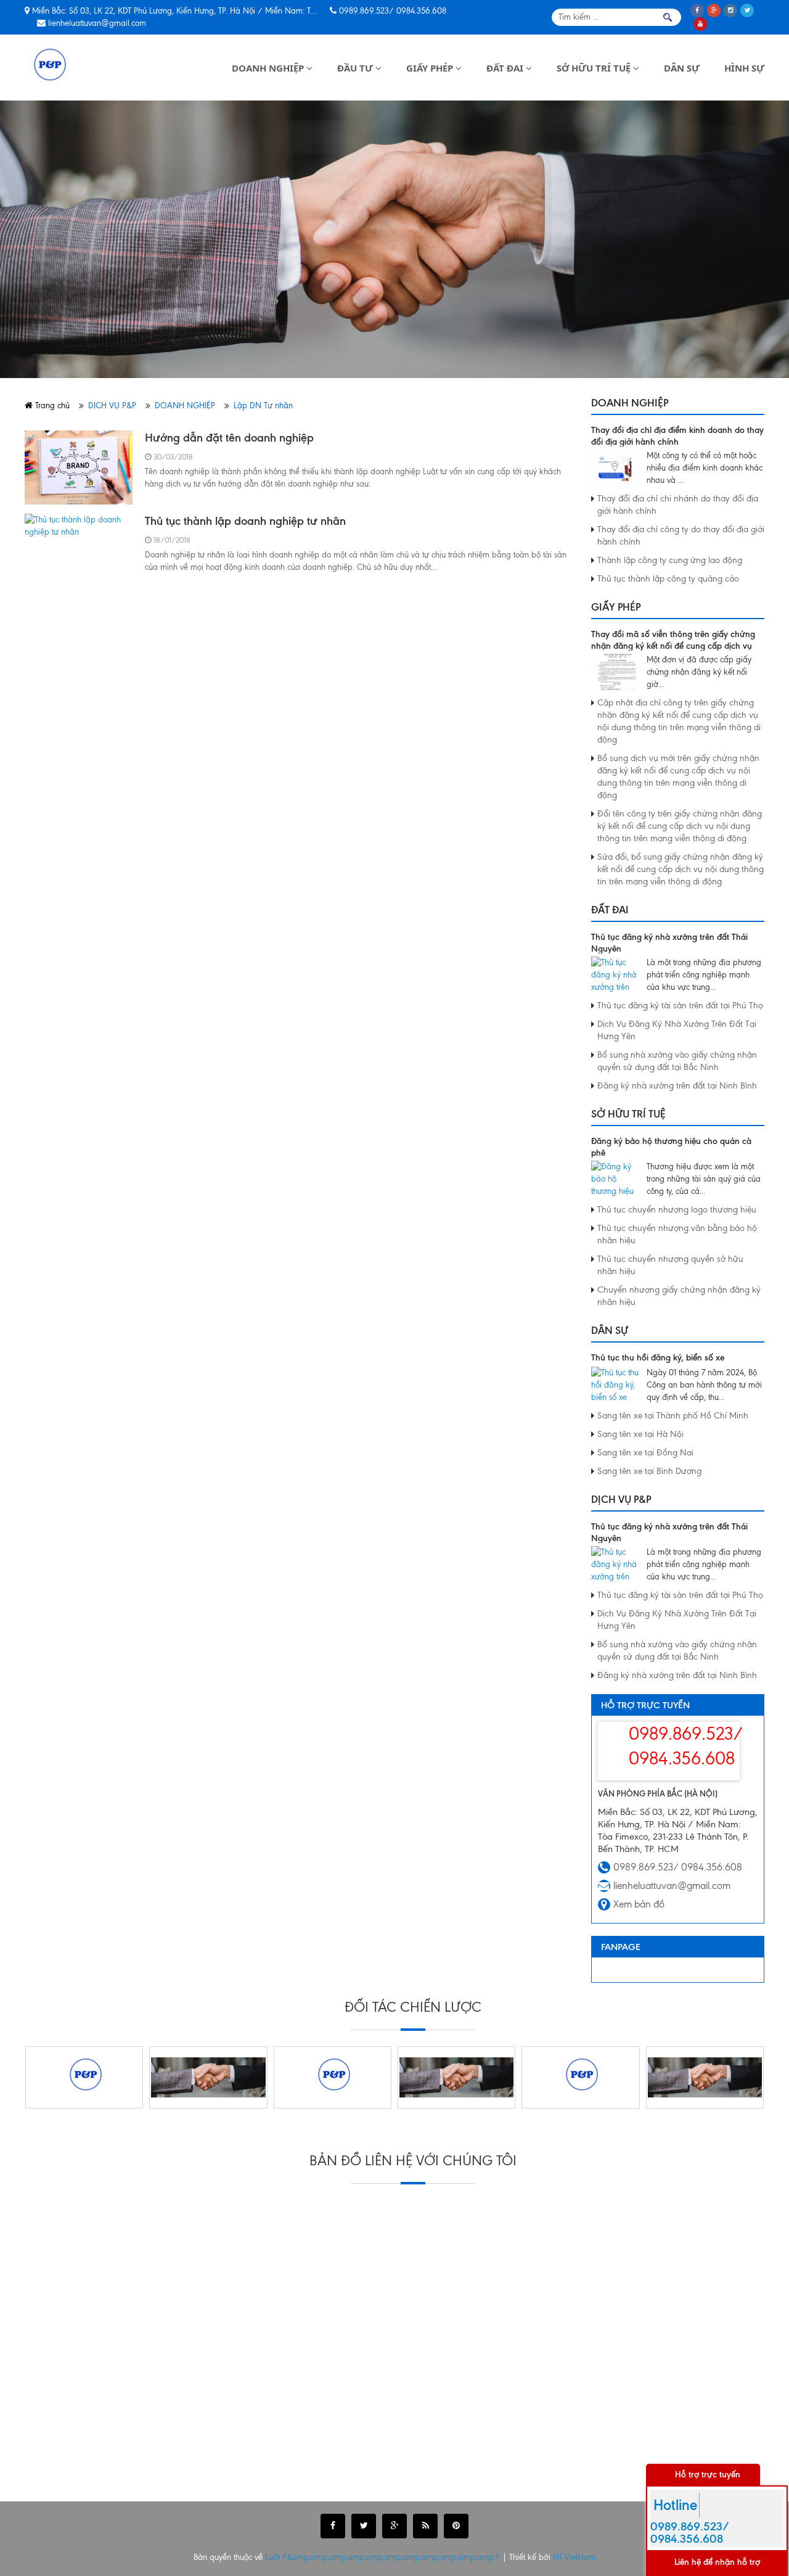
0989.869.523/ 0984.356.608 (393, 11)
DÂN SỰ (682, 68)
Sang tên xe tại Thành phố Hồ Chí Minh (673, 1416)
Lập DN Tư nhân (263, 405)
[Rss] (425, 2526)
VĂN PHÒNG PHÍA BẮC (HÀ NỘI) (658, 1793)
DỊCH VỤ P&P (112, 405)
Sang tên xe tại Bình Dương (649, 1471)
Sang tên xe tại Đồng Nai (645, 1453)
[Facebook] (697, 10)
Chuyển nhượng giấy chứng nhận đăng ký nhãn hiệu (679, 1296)
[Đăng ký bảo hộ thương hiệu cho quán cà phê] (616, 1179)
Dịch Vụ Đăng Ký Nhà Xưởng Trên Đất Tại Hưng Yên (677, 1030)
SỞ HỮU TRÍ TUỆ (595, 68)
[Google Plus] (714, 10)
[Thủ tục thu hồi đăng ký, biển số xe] (616, 1385)
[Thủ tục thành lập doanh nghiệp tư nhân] (79, 551)
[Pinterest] (456, 2526)
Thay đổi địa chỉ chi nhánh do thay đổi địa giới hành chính (678, 505)
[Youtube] (700, 24)
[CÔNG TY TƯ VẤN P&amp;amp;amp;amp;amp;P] (48, 68)
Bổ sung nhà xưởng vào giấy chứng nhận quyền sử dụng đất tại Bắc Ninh (677, 1061)
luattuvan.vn (82, 2479)
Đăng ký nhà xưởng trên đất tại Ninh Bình (677, 1086)
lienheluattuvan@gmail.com (97, 23)
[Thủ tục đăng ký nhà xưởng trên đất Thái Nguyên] (616, 975)
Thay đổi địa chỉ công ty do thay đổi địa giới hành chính (681, 536)
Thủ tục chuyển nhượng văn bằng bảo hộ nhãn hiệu (677, 1234)
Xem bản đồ (639, 1904)
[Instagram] (730, 10)
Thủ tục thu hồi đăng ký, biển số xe (658, 1358)
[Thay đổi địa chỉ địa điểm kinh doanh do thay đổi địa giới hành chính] (616, 468)
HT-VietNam (574, 2557)
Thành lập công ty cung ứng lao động (670, 560)
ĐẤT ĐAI (506, 68)
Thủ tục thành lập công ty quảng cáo (668, 579)
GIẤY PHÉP (431, 68)
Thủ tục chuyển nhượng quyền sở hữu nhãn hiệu (670, 1265)
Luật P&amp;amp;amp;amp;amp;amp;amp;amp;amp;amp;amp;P (384, 2557)
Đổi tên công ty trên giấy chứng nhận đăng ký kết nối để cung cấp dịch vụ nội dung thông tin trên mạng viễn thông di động (680, 826)
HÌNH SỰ (744, 68)
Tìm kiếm (668, 17)
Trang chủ (51, 405)
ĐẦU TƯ (356, 68)
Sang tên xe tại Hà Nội (640, 1434)
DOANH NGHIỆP (269, 68)
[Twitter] (747, 10)
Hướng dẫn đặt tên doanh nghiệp (229, 438)
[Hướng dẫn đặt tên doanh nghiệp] (79, 467)
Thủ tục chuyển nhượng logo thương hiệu (677, 1210)
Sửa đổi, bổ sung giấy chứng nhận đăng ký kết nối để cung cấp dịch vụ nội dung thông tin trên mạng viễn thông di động (681, 869)
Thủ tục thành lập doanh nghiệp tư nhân (245, 521)
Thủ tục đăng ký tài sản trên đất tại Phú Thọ (680, 1006)
